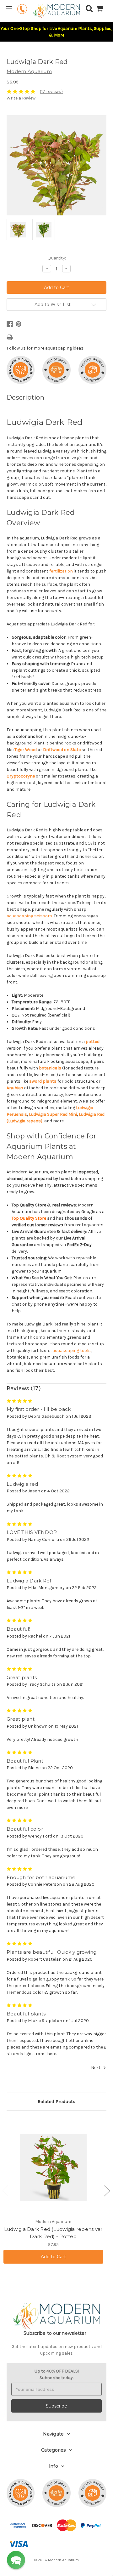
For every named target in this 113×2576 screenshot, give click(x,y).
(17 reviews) (51, 91)
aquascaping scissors (29, 916)
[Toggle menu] (9, 9)
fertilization (61, 571)
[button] (16, 2560)
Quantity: (57, 258)
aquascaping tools (72, 1351)
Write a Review (21, 98)
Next (96, 2068)
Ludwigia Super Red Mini (53, 1114)
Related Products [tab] (56, 2101)
